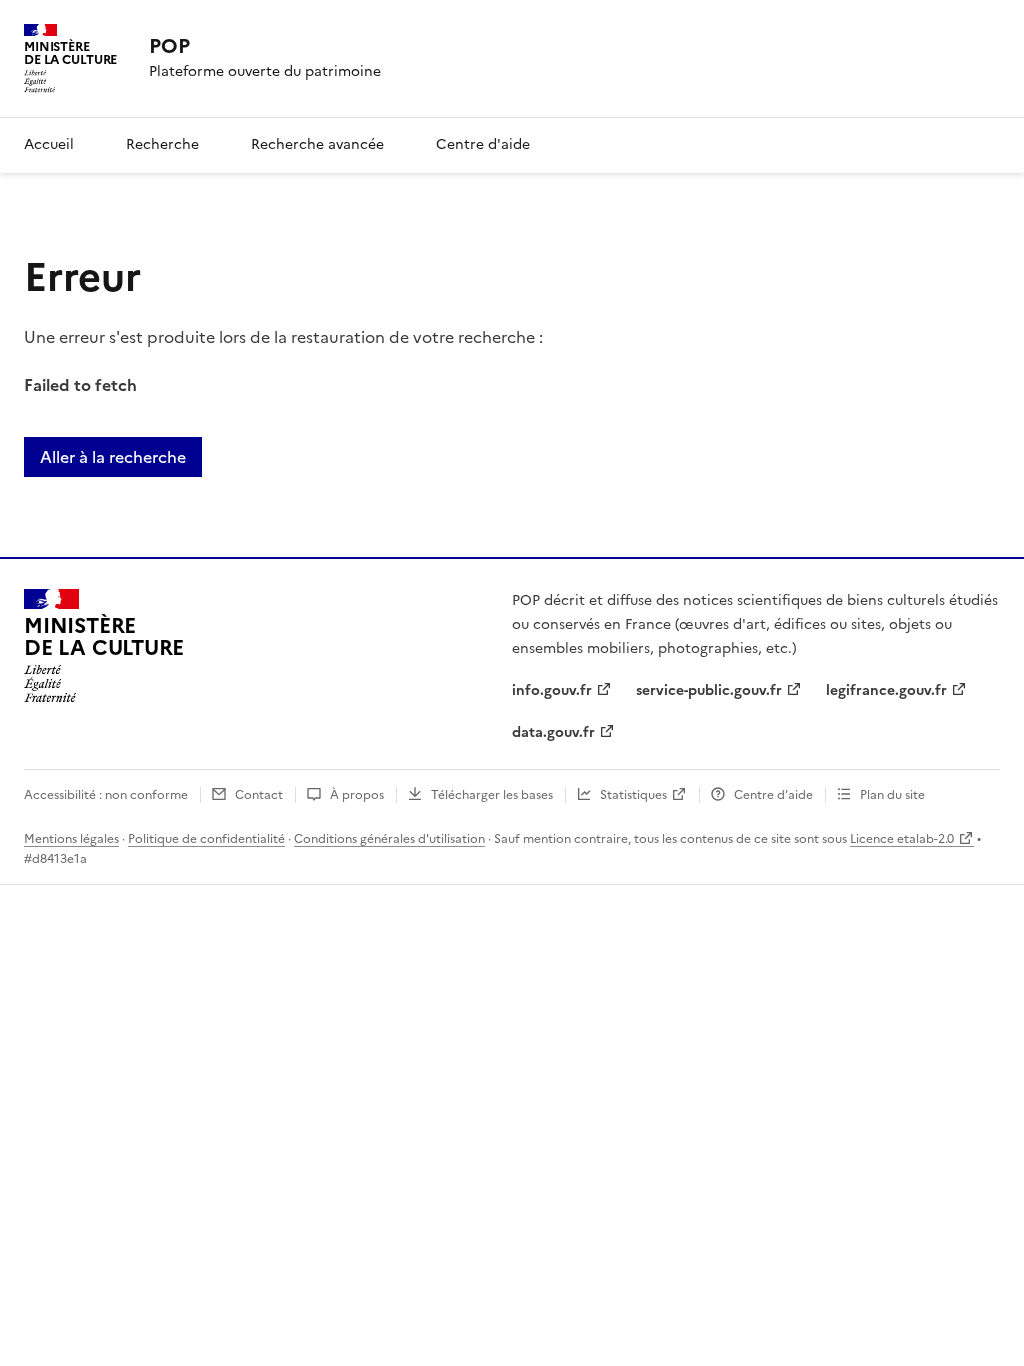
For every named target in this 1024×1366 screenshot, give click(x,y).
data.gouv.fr (553, 732)
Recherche (162, 144)
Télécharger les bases (492, 795)
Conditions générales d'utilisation (389, 839)
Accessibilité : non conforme (106, 795)
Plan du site (892, 795)
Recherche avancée (317, 144)
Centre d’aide (773, 795)
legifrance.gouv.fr (886, 690)
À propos (357, 795)
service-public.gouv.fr (709, 690)
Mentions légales (71, 839)
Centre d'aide (483, 144)
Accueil (49, 144)
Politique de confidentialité (206, 839)
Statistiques (633, 795)
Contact (259, 795)
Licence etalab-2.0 (902, 839)
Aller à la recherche (113, 457)
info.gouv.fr (552, 690)
